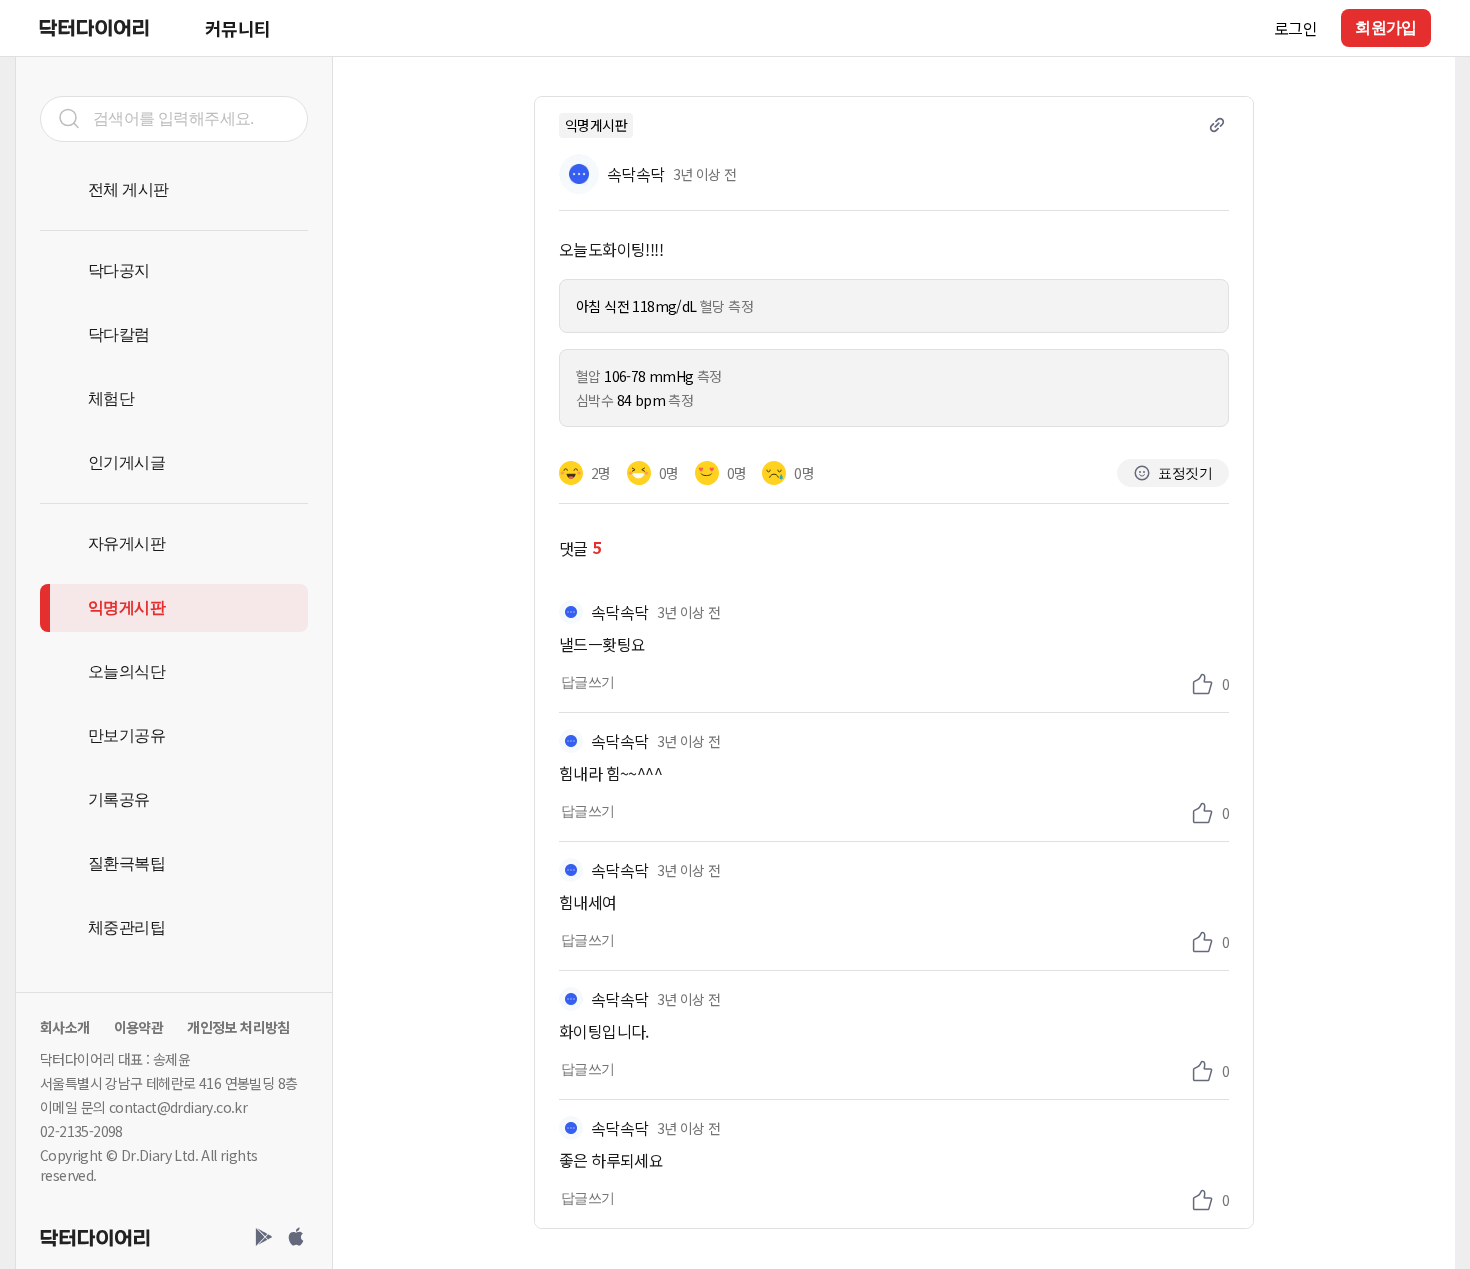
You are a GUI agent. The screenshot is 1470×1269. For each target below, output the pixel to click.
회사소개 (65, 1027)
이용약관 (139, 1027)
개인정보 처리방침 (238, 1027)
